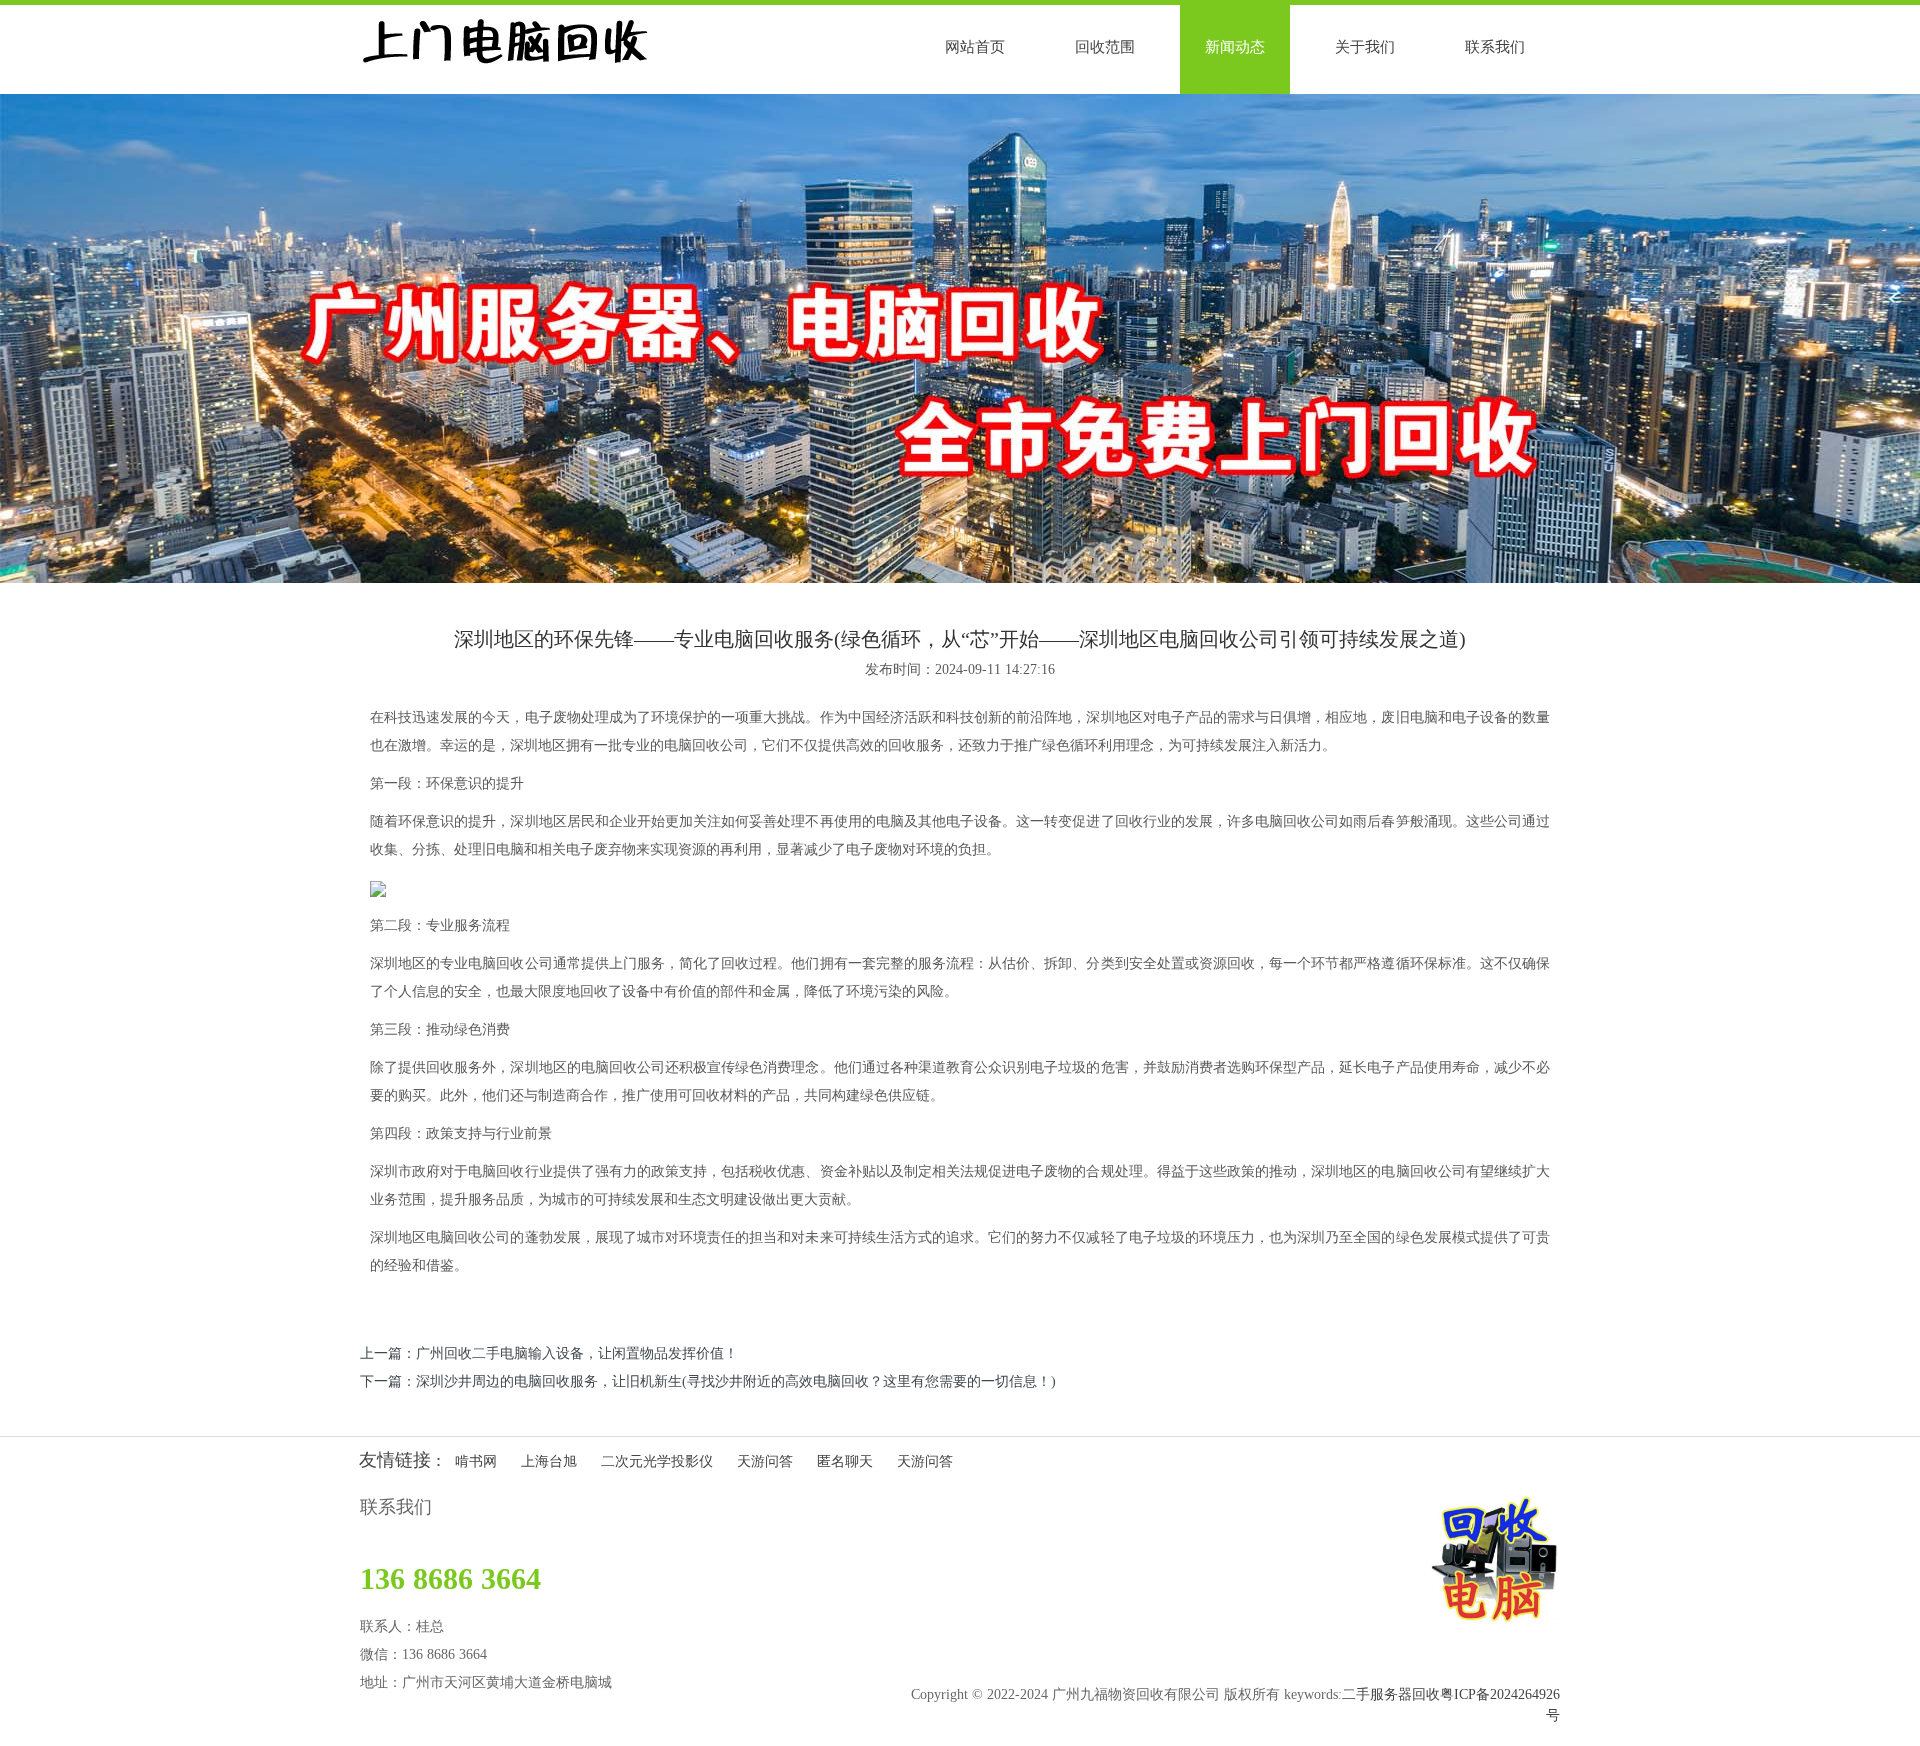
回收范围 (1105, 47)
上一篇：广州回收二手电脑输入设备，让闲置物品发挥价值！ (549, 1353)
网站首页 (975, 47)
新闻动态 (1235, 47)
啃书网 (476, 1461)
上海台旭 (549, 1461)
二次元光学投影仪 (657, 1461)
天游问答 (765, 1461)
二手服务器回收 (1391, 1694)
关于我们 (1365, 47)
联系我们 (1495, 47)
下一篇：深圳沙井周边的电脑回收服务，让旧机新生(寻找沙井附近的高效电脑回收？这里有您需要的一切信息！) (708, 1381)
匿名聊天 (845, 1461)
